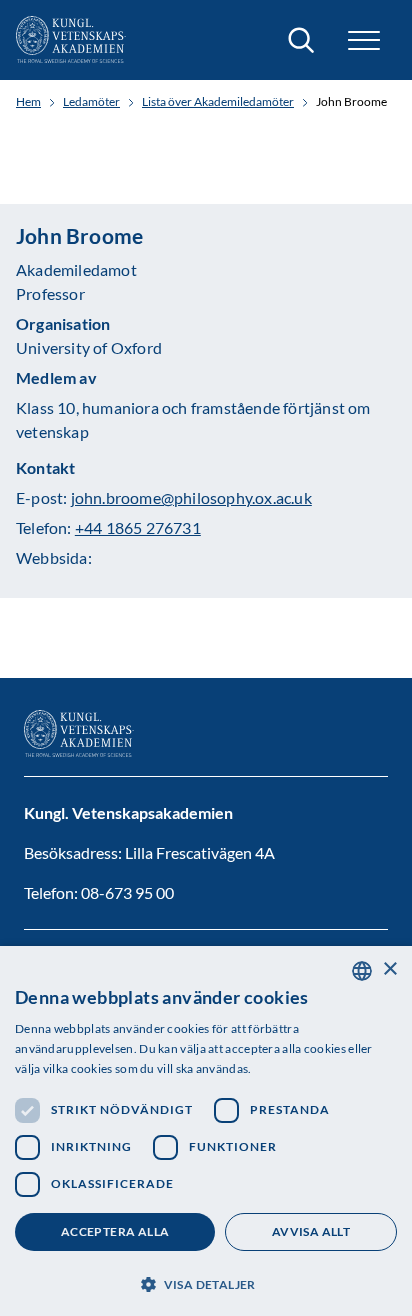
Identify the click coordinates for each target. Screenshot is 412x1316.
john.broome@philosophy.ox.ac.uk (191, 497)
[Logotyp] (71, 40)
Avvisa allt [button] (311, 1231)
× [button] (389, 969)
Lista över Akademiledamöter (218, 102)
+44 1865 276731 (138, 527)
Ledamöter (91, 102)
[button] (206, 1282)
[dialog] (206, 1131)
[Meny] (364, 40)
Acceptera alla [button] (115, 1231)
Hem (28, 102)
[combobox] (362, 971)
